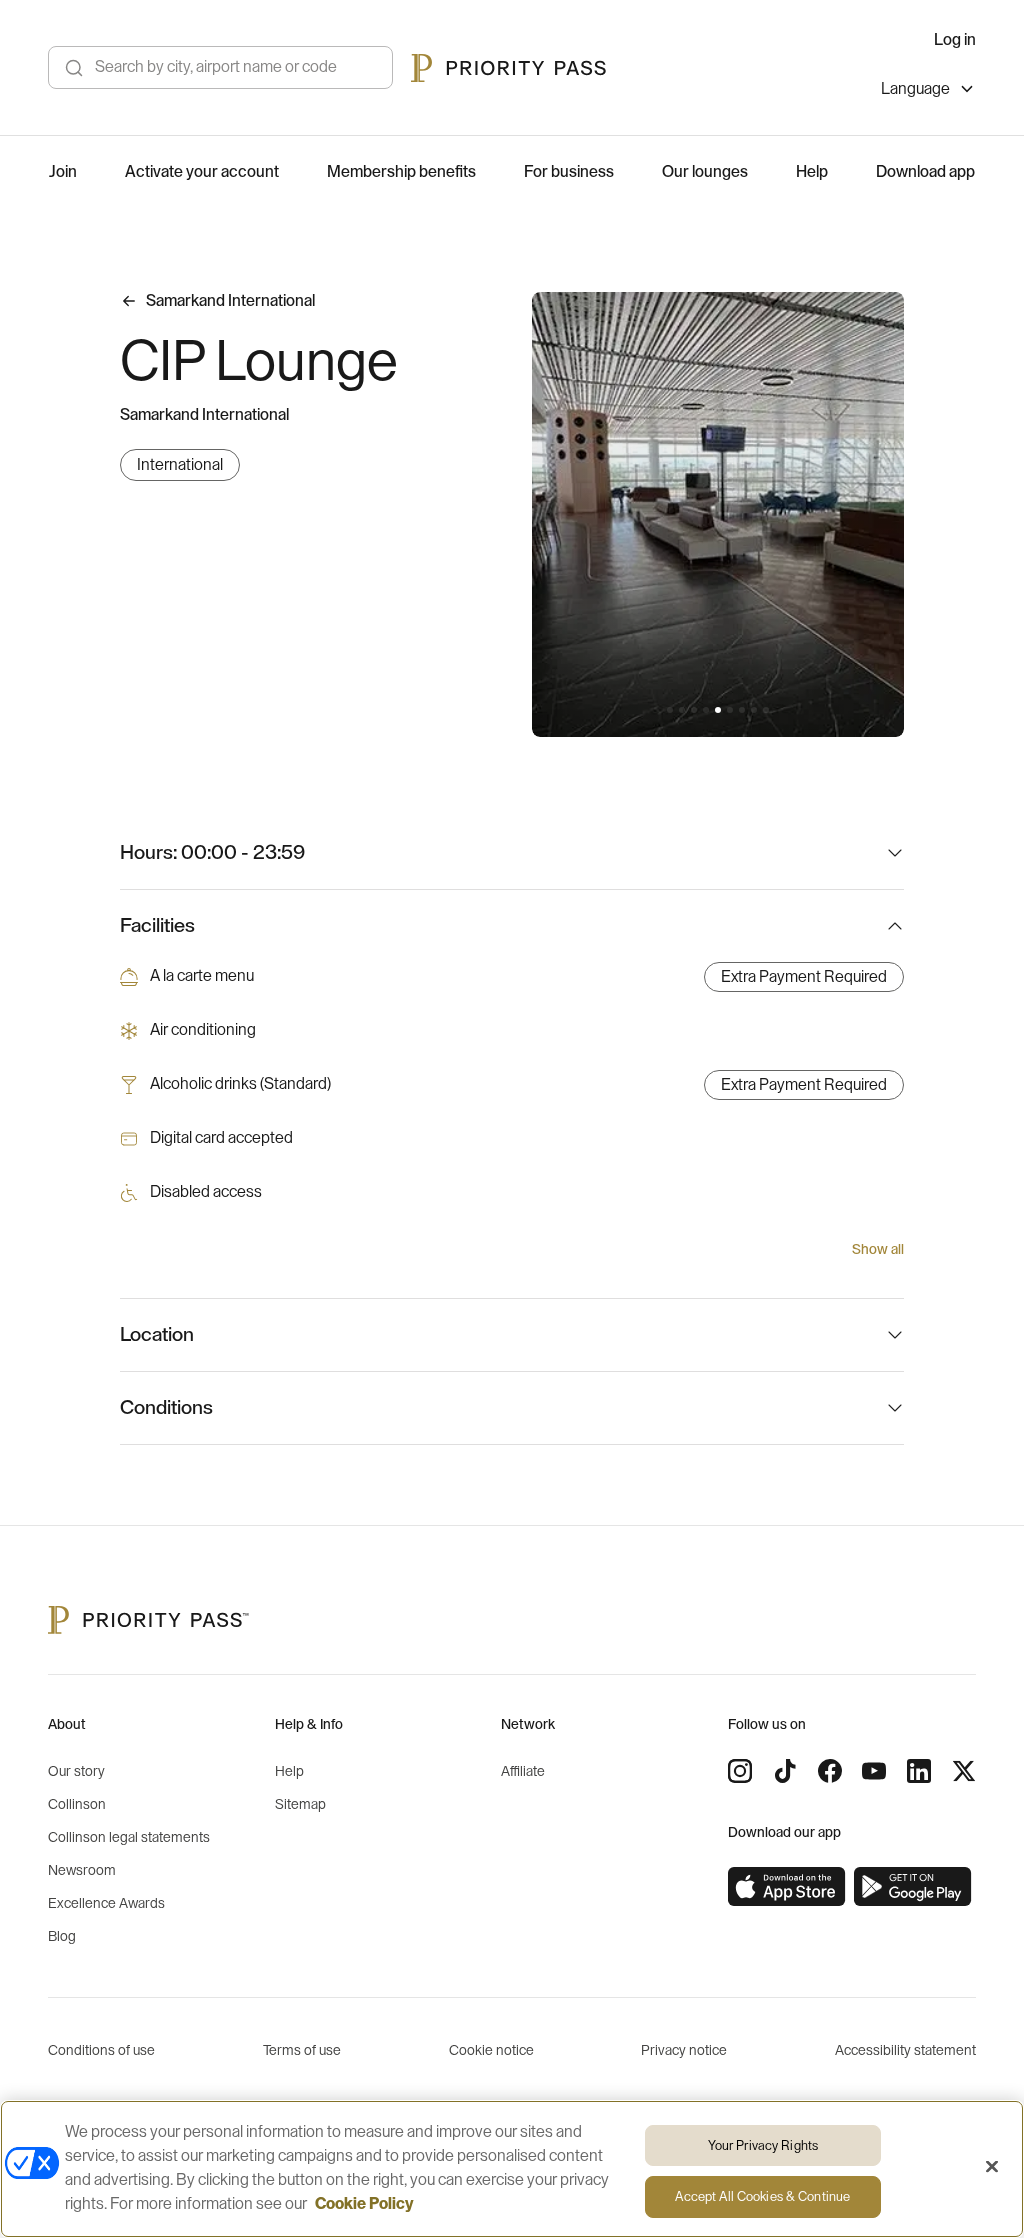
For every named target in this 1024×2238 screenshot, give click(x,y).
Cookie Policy (364, 2204)
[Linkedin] (919, 1771)
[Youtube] (874, 1771)
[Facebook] (830, 1771)
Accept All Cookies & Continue (762, 2196)
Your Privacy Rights (763, 2145)
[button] (670, 710)
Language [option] (915, 89)
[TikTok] (785, 1771)
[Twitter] (964, 1771)
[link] (787, 1887)
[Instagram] (740, 1771)
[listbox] (928, 91)
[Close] (992, 2166)
